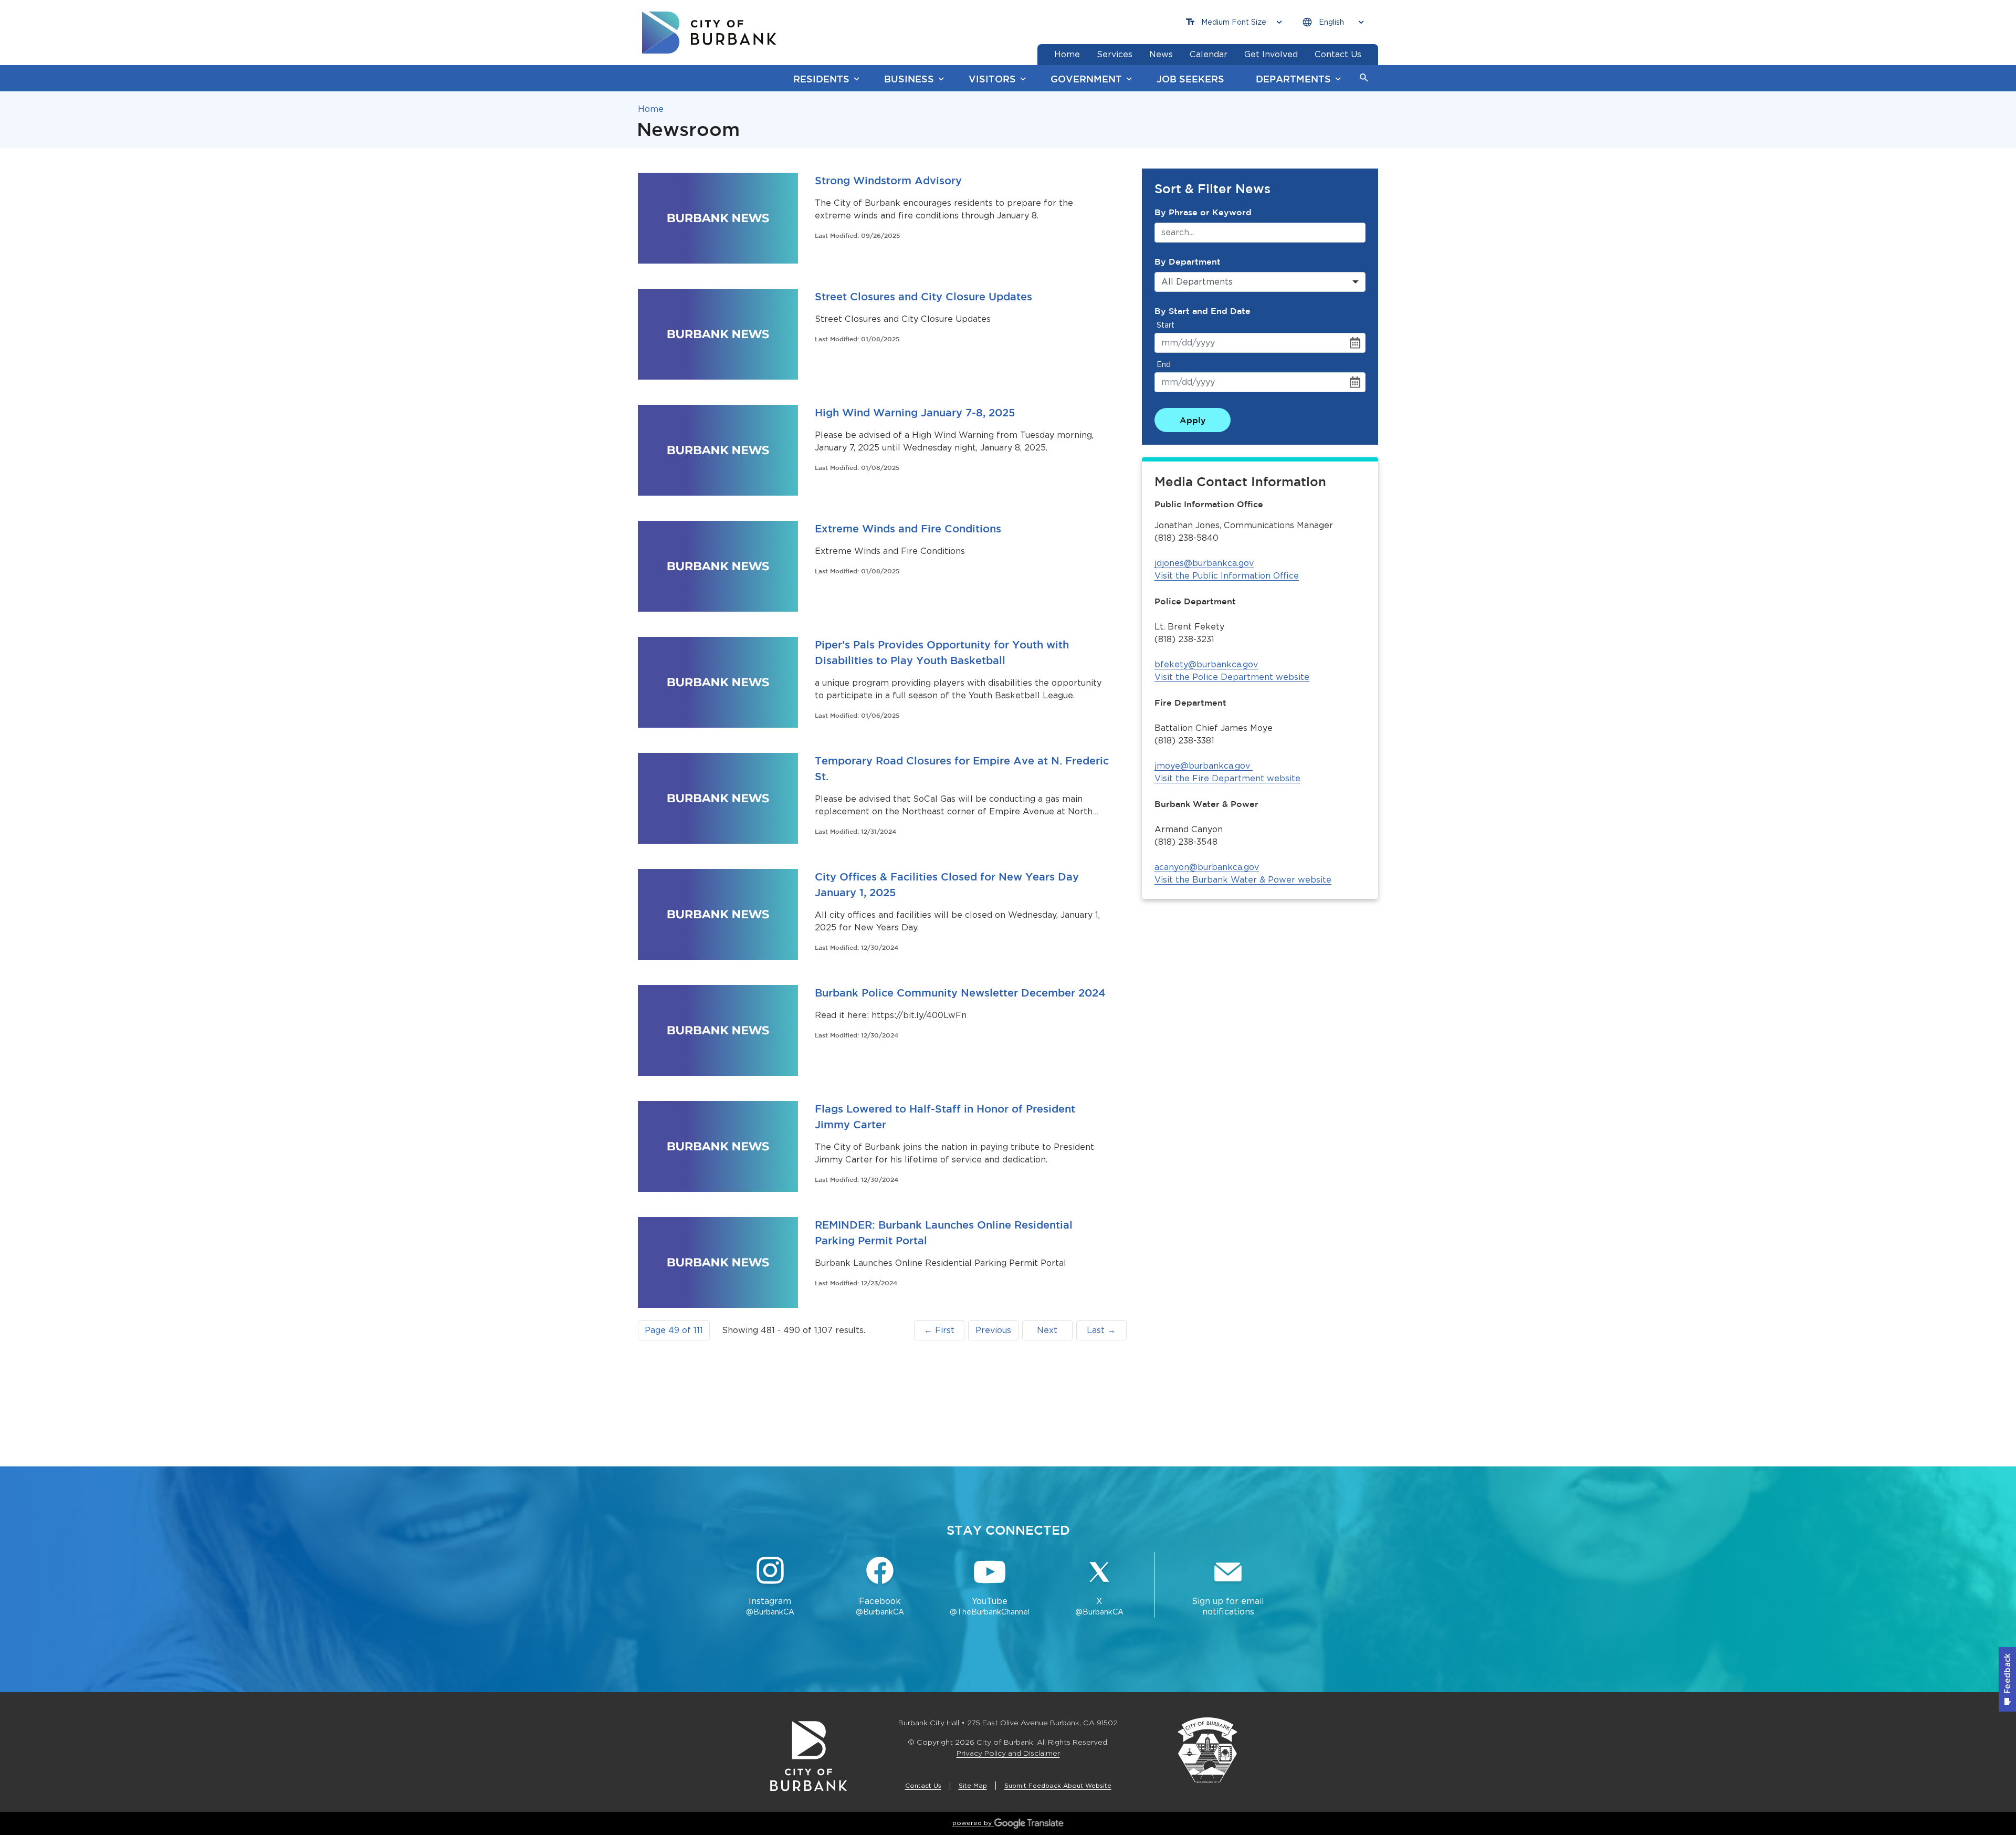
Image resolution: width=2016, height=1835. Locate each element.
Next (1047, 1330)
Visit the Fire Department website (1227, 778)
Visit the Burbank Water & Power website (1243, 880)
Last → (1101, 1330)
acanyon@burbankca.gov (1207, 867)
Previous (993, 1330)
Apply (1193, 420)
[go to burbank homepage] (709, 33)
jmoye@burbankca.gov (1202, 766)
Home (651, 109)
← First (939, 1330)
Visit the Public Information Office (1227, 576)
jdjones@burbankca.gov (1204, 563)
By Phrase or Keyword (1203, 212)
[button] (1364, 78)
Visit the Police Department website (1232, 677)
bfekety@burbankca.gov (1206, 664)
